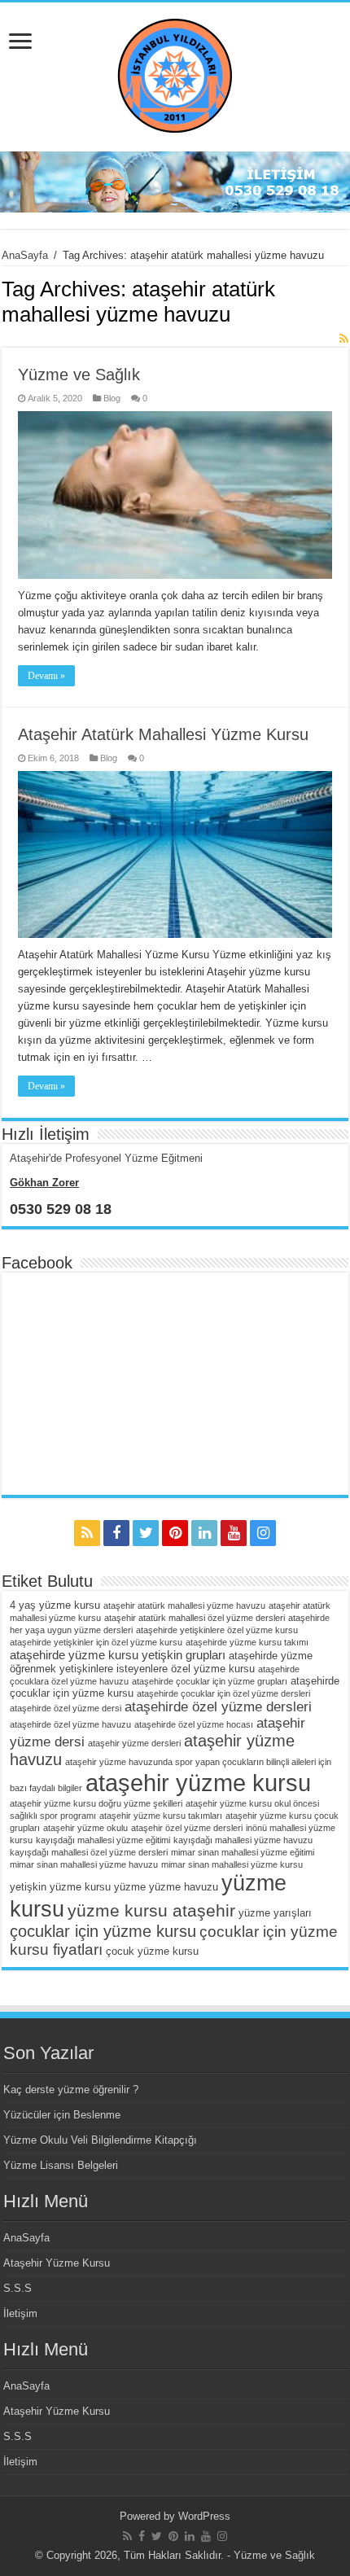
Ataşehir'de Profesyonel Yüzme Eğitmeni (106, 1158)
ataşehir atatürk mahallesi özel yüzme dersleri (195, 1618)
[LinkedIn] (204, 1533)
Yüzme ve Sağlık (79, 375)
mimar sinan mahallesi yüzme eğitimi (243, 1852)
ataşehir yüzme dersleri (134, 1743)
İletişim (20, 2313)
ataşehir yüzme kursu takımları (161, 1816)
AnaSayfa (25, 255)
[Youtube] (234, 1533)
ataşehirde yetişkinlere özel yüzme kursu (217, 1630)
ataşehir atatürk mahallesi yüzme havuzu (184, 1606)
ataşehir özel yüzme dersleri (187, 1828)
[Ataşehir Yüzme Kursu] (175, 74)
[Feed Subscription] (344, 339)
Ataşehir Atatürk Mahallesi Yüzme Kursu (163, 734)
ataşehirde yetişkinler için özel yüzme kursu (96, 1642)
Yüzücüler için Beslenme (62, 2115)
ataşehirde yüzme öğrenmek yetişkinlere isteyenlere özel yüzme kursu (161, 1662)
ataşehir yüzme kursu (198, 1783)
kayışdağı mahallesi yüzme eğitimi (103, 1840)
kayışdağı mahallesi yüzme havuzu (243, 1840)
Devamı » (46, 676)
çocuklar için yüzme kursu (103, 1931)
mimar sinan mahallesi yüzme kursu (232, 1864)
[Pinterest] (175, 1533)
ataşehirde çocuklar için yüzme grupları (210, 1681)
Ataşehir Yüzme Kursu (57, 2263)
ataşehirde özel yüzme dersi (66, 1708)
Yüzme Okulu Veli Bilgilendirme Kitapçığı (100, 2140)
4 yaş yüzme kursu (55, 1605)
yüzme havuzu (184, 1887)
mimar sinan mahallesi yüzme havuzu (84, 1864)
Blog (112, 398)
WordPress (204, 2516)
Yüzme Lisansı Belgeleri (61, 2165)
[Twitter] (146, 1533)
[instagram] (263, 1533)
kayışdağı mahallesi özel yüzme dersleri (89, 1852)
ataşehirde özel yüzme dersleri (218, 1707)
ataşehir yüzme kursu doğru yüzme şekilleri (96, 1803)
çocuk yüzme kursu (152, 1951)
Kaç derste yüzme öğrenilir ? (71, 2090)
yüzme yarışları (275, 1913)
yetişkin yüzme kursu (60, 1887)
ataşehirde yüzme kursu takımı (247, 1642)
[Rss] (87, 1533)
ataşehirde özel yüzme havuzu (70, 1724)
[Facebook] (116, 1533)
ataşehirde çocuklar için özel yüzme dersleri (223, 1693)
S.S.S (17, 2288)
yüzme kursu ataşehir (151, 1910)
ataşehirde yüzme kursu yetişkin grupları (118, 1655)
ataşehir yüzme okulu (85, 1828)
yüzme (130, 1887)
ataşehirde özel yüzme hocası (194, 1724)
